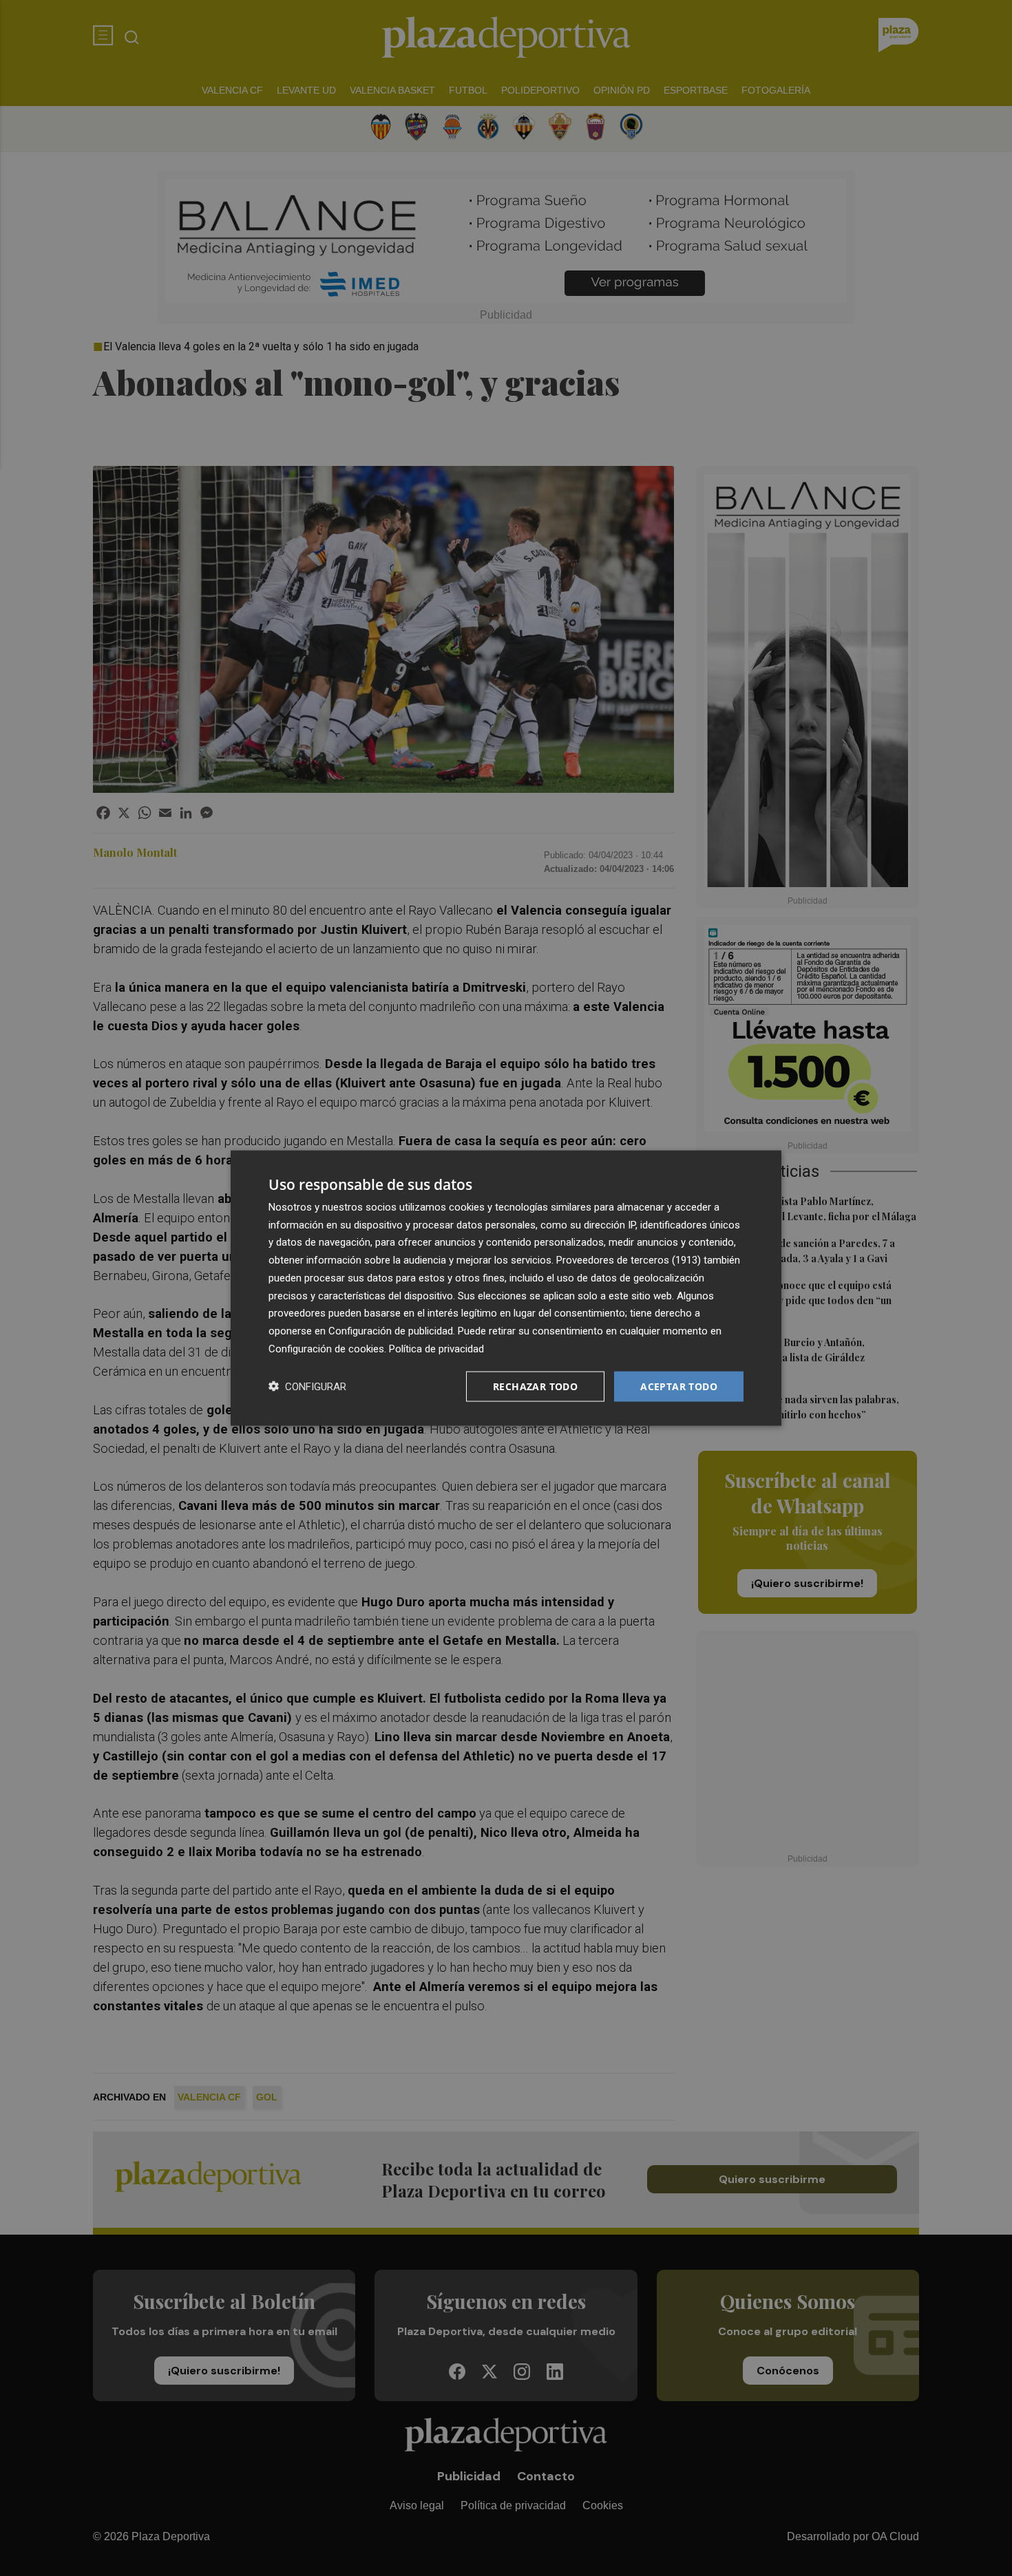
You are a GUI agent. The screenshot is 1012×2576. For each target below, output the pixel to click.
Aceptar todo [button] (679, 1386)
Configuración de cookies (326, 1348)
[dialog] (506, 1288)
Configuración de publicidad (391, 1331)
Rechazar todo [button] (535, 1386)
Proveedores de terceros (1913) (629, 1260)
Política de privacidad (436, 1348)
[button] (307, 1386)
